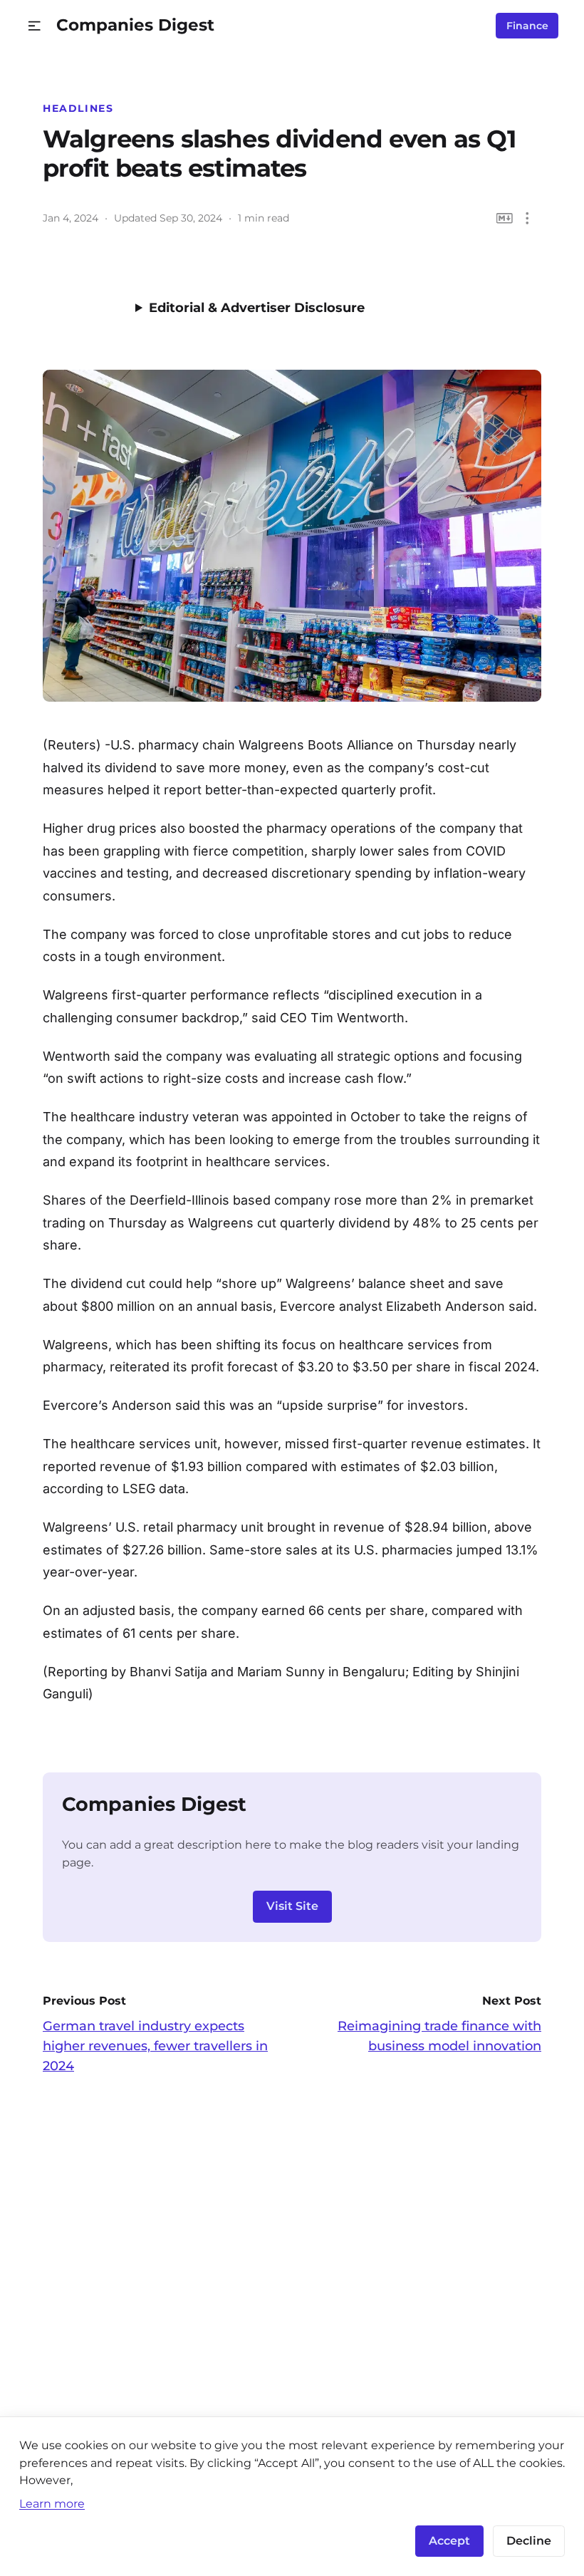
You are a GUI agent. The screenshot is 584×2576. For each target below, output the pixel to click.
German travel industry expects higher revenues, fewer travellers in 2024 (155, 2046)
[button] (35, 26)
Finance (527, 26)
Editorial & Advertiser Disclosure (257, 308)
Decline (529, 2541)
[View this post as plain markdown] (505, 218)
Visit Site (292, 1906)
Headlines (78, 108)
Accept (449, 2541)
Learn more (52, 2503)
